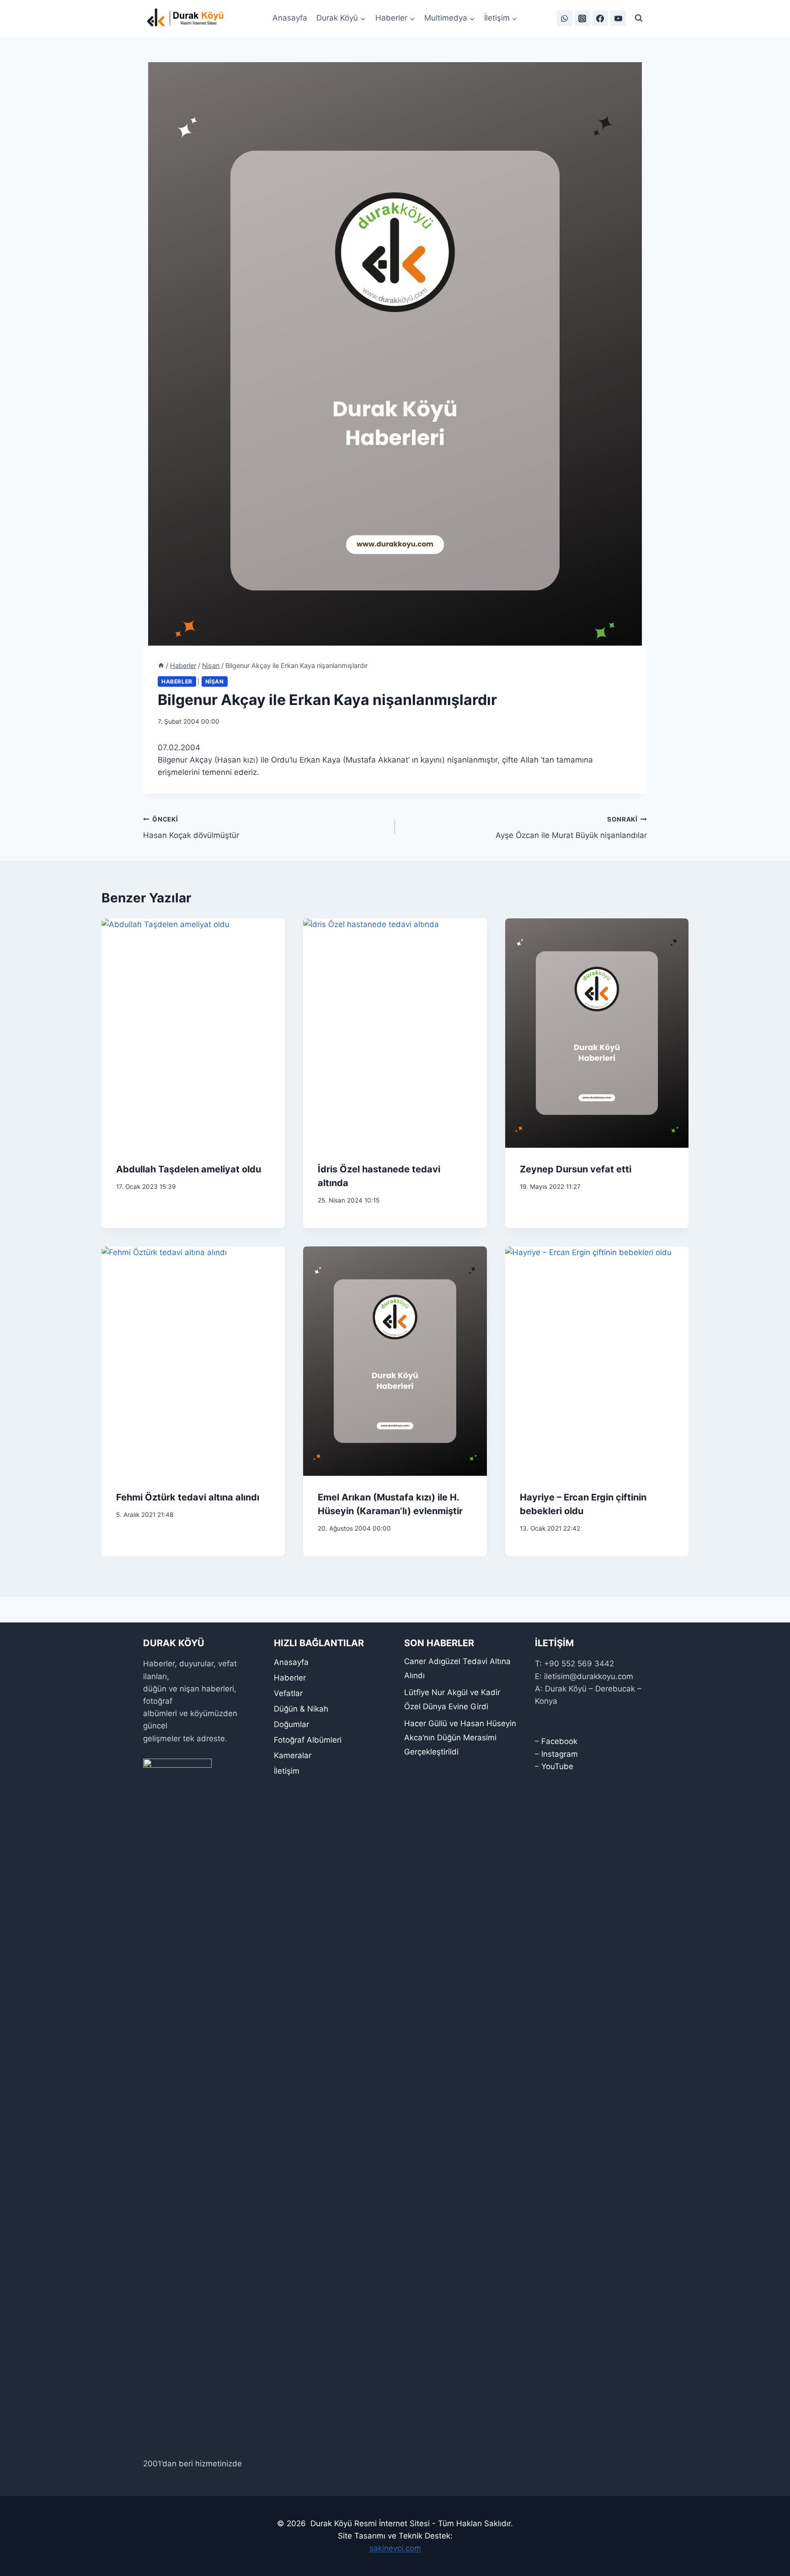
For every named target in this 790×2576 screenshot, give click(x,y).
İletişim (287, 1771)
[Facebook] (600, 18)
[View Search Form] (639, 18)
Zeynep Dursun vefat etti (576, 1169)
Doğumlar (291, 1724)
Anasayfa (290, 18)
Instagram (560, 1754)
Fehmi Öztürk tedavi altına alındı (188, 1497)
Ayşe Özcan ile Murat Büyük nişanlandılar (571, 828)
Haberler (177, 681)
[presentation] (193, 1033)
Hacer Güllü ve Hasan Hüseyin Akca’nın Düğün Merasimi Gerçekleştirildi (460, 1737)
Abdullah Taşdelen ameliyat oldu (189, 1169)
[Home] (161, 665)
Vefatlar (288, 1693)
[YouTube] (618, 18)
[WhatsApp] (565, 18)
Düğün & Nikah (301, 1709)
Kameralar (293, 1755)
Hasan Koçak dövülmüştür (191, 828)
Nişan (215, 681)
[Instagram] (582, 18)
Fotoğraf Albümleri (308, 1740)
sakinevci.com (395, 2548)
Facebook (559, 1741)
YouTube (557, 1766)
